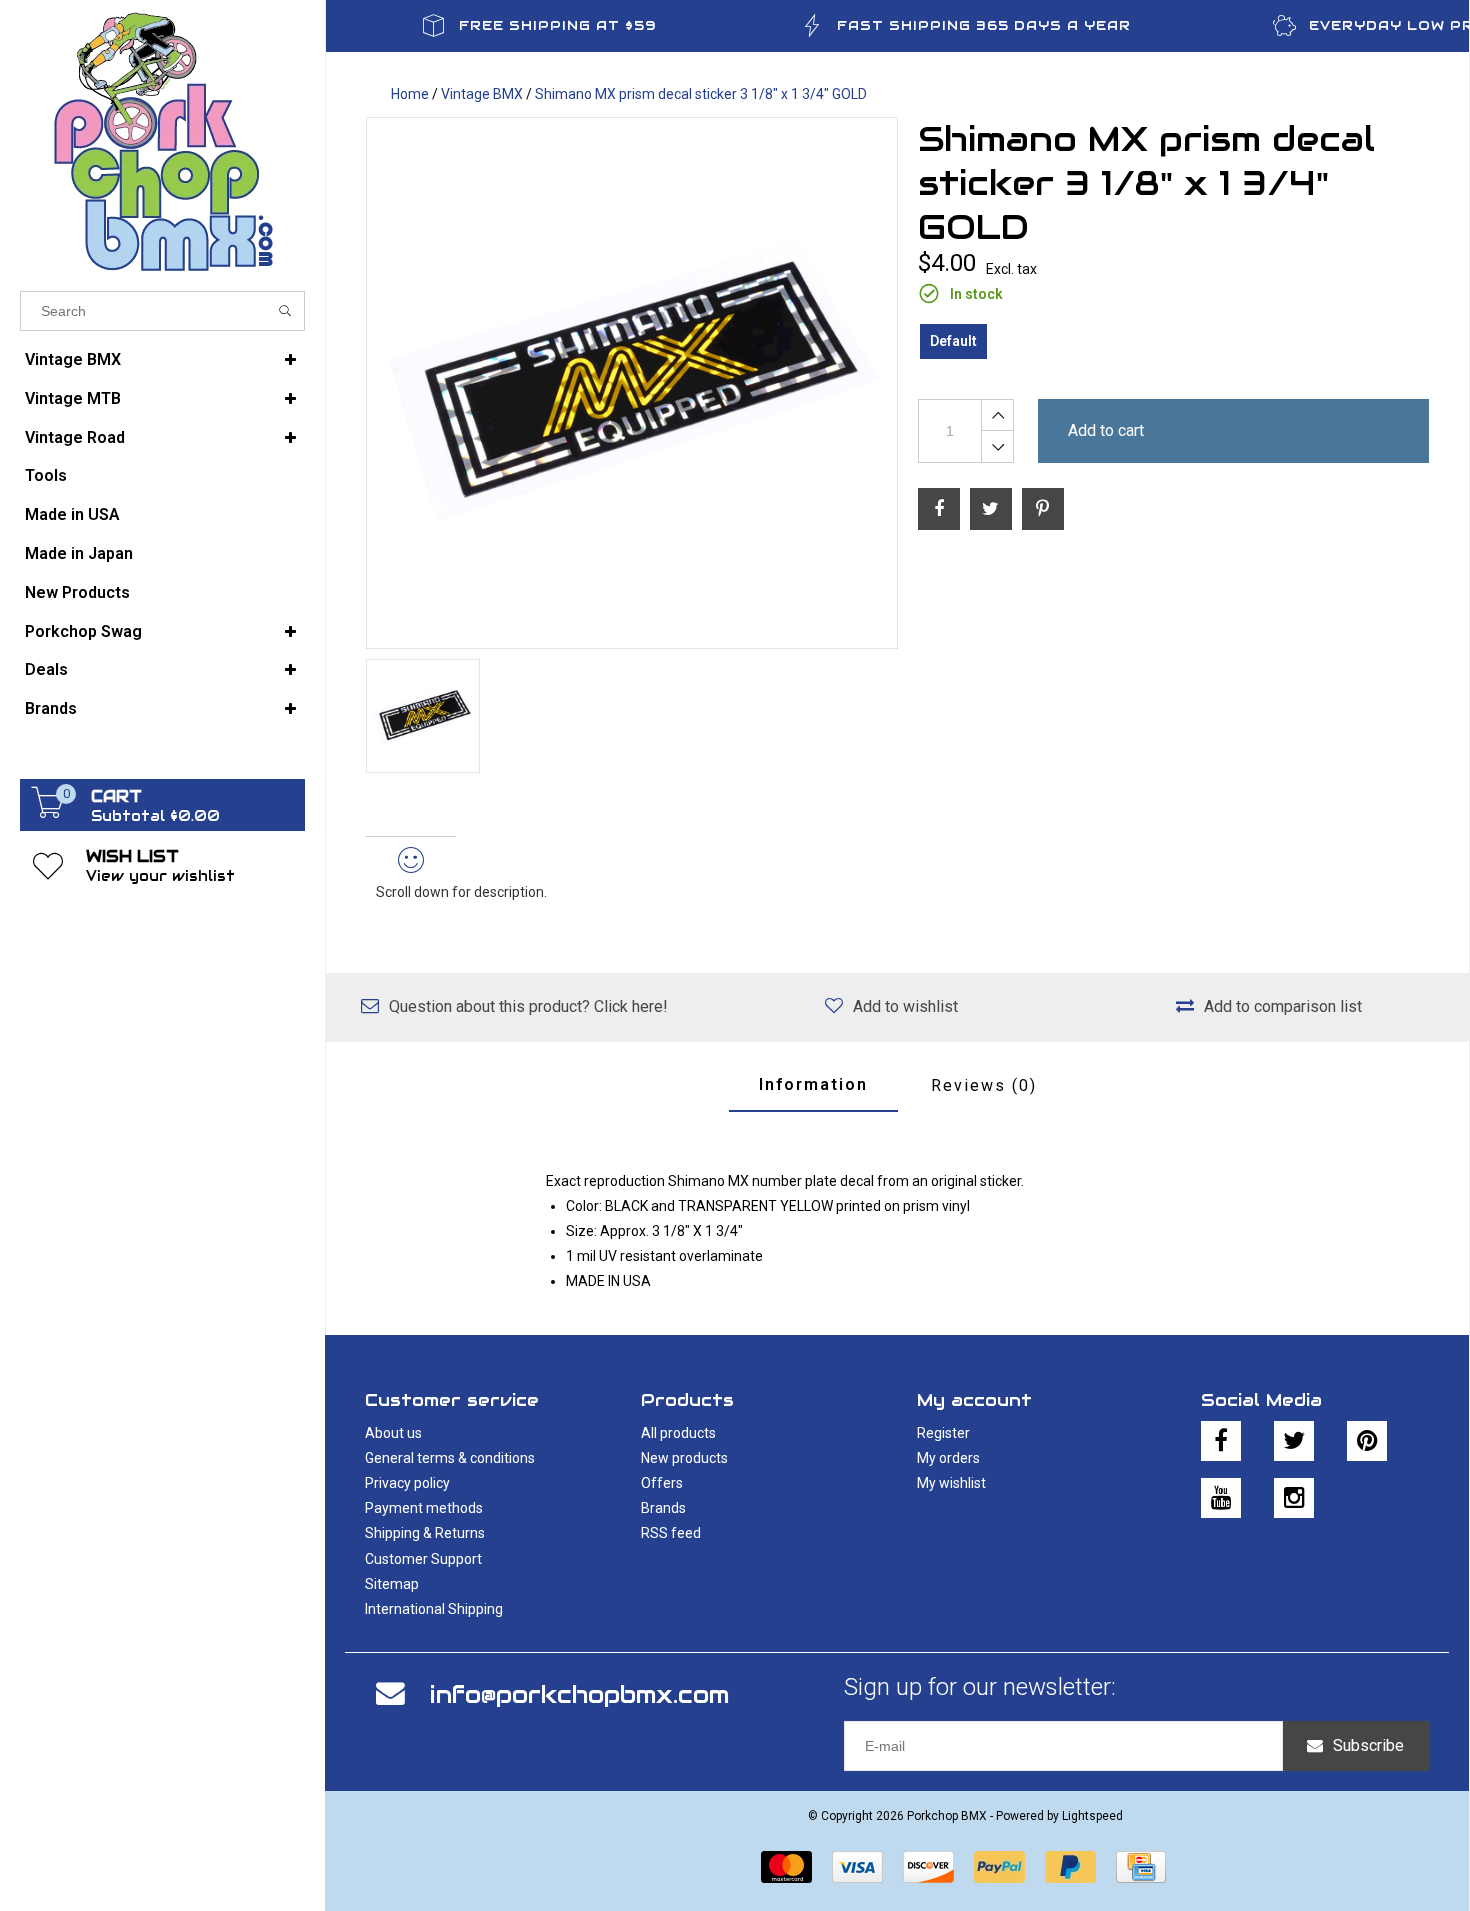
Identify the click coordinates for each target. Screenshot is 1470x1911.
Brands (51, 708)
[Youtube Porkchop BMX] (1221, 1498)
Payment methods (424, 1508)
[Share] (939, 509)
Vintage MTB (73, 398)
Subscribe (1368, 1745)
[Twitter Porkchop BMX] (1294, 1441)
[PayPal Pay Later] (1070, 1867)
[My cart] (48, 813)
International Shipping (434, 1609)
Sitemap (392, 1584)
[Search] (285, 311)
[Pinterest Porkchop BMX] (1367, 1441)
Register (943, 1433)
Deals (46, 669)
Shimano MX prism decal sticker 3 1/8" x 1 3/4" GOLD (701, 94)
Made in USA (72, 514)
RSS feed (671, 1533)
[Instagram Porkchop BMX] (1294, 1498)
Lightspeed (1092, 1816)
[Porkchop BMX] (162, 140)
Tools (46, 475)
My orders (948, 1458)
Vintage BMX (73, 359)
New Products (77, 592)
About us (393, 1433)
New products (684, 1458)
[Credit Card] (1141, 1867)
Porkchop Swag (83, 631)
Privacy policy (407, 1483)
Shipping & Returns (425, 1533)
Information (813, 1084)
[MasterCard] (786, 1867)
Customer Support (423, 1559)
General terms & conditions (450, 1458)
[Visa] (857, 1867)
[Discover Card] (928, 1867)
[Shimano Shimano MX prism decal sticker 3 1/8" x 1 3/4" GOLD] (632, 383)
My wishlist (951, 1483)
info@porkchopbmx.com (579, 1694)
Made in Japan (79, 553)
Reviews (984, 1085)
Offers (662, 1483)
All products (678, 1433)
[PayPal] (999, 1867)
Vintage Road (75, 437)
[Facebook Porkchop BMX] (1221, 1441)
